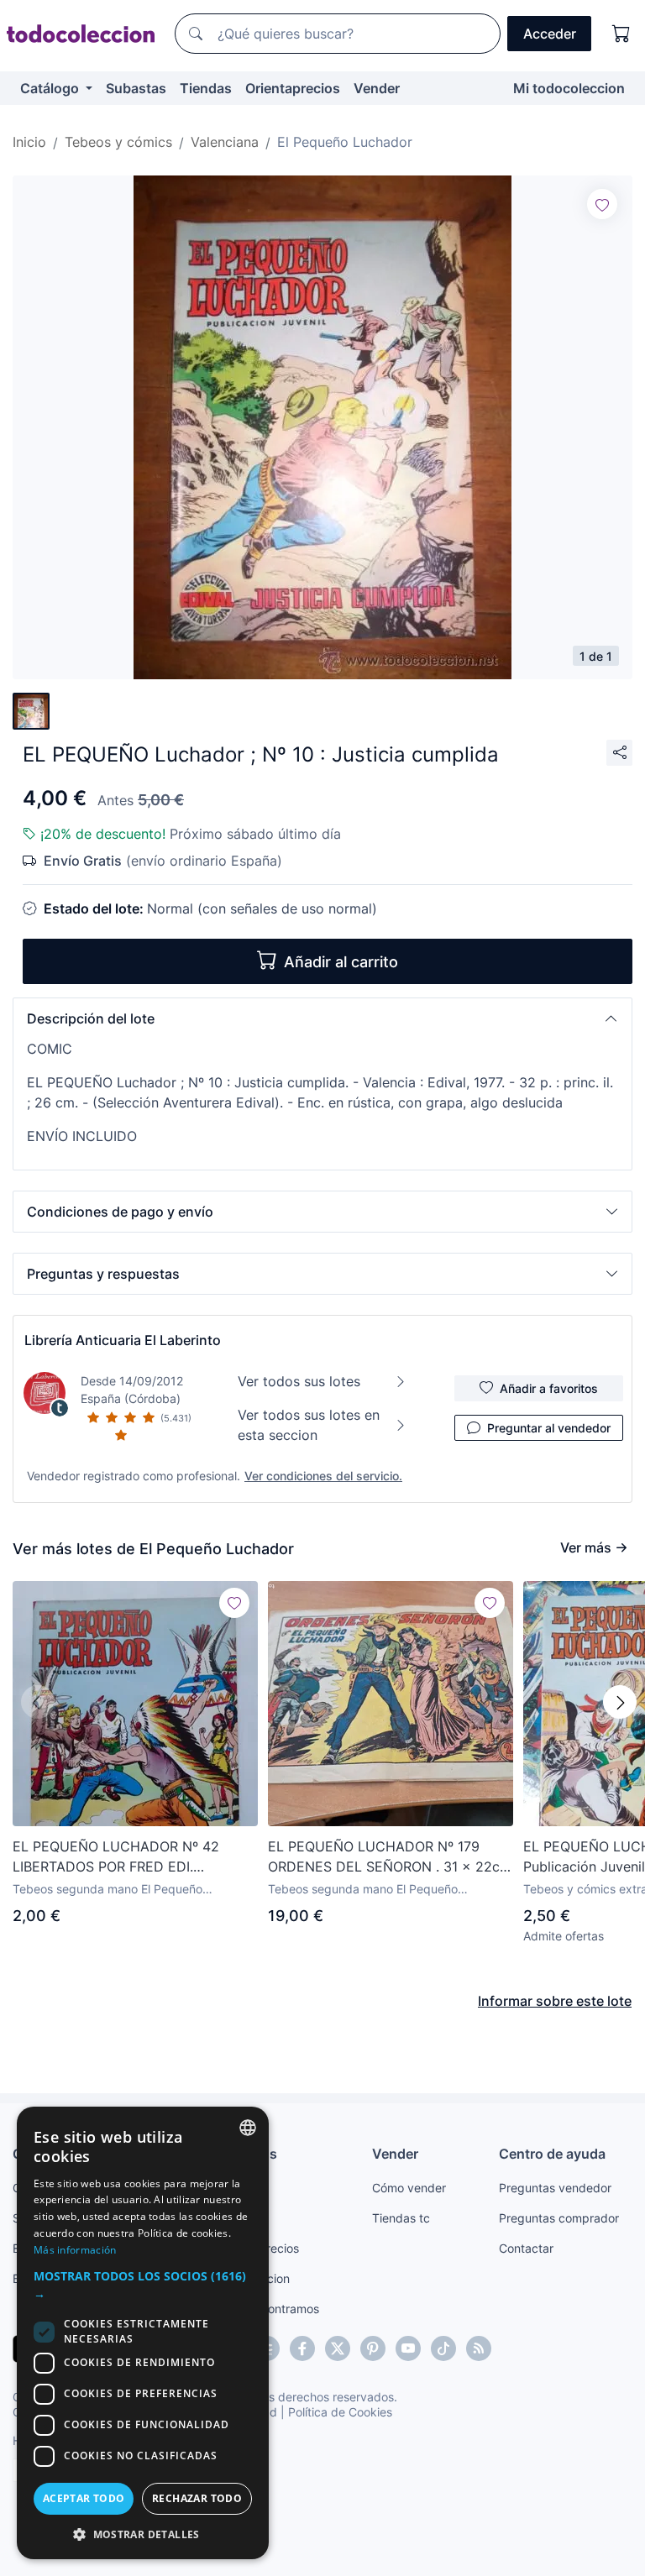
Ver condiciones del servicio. (323, 1476)
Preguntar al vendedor (549, 1428)
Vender (377, 88)
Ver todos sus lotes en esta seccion (309, 1425)
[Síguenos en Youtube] (408, 2348)
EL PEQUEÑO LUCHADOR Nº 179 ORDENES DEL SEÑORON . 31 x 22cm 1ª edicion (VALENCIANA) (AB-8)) (390, 1857)
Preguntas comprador (559, 2218)
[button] (322, 1018)
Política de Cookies (340, 2412)
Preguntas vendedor (555, 2188)
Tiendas (206, 88)
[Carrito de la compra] (621, 34)
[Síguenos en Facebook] (302, 2348)
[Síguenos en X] (338, 2348)
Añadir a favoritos (549, 1388)
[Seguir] (602, 204)
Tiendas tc (401, 2218)
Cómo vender (409, 2188)
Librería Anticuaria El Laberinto (123, 1340)
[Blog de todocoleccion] (479, 2348)
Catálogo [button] (51, 88)
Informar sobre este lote (555, 2001)
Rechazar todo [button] (197, 2498)
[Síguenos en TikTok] (443, 2348)
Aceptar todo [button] (84, 2498)
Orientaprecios (293, 88)
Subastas (136, 88)
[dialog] (143, 2333)
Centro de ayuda (552, 2154)
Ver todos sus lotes (299, 1381)
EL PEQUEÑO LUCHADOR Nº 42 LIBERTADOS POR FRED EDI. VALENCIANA (116, 1857)
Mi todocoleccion (569, 88)
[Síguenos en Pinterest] (373, 2348)
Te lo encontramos (269, 2309)
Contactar (526, 2248)
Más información (75, 2250)
